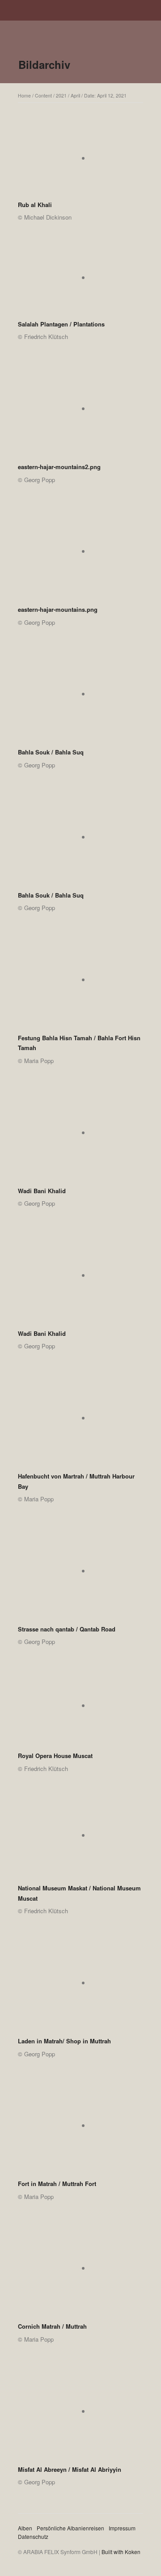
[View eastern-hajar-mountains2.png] (80, 412)
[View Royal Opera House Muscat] (80, 1709)
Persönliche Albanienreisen (70, 2528)
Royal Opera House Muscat (55, 1756)
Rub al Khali (35, 205)
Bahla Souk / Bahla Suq (51, 752)
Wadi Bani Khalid (42, 1191)
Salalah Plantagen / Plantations (61, 324)
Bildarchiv (44, 64)
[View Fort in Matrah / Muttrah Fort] (80, 2129)
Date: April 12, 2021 (105, 95)
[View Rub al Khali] (80, 161)
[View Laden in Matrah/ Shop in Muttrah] (80, 1986)
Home (24, 95)
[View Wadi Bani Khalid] (80, 1136)
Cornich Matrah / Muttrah (52, 2326)
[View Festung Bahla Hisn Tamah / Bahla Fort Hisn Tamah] (80, 983)
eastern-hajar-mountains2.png (59, 467)
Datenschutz (33, 2536)
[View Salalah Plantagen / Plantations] (80, 281)
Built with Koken (121, 2552)
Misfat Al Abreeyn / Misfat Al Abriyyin (70, 2469)
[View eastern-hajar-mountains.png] (80, 555)
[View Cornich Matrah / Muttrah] (80, 2271)
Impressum (122, 2528)
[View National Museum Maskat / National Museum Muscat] (80, 1838)
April (75, 95)
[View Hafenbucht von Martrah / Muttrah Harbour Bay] (80, 1421)
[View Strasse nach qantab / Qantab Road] (80, 1574)
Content (43, 95)
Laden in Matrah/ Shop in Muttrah (64, 2041)
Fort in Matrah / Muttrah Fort (57, 2184)
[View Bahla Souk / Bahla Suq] (80, 697)
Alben (25, 2528)
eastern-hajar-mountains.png (58, 609)
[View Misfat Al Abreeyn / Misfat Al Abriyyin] (80, 2415)
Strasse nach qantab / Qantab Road (67, 1629)
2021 (61, 95)
